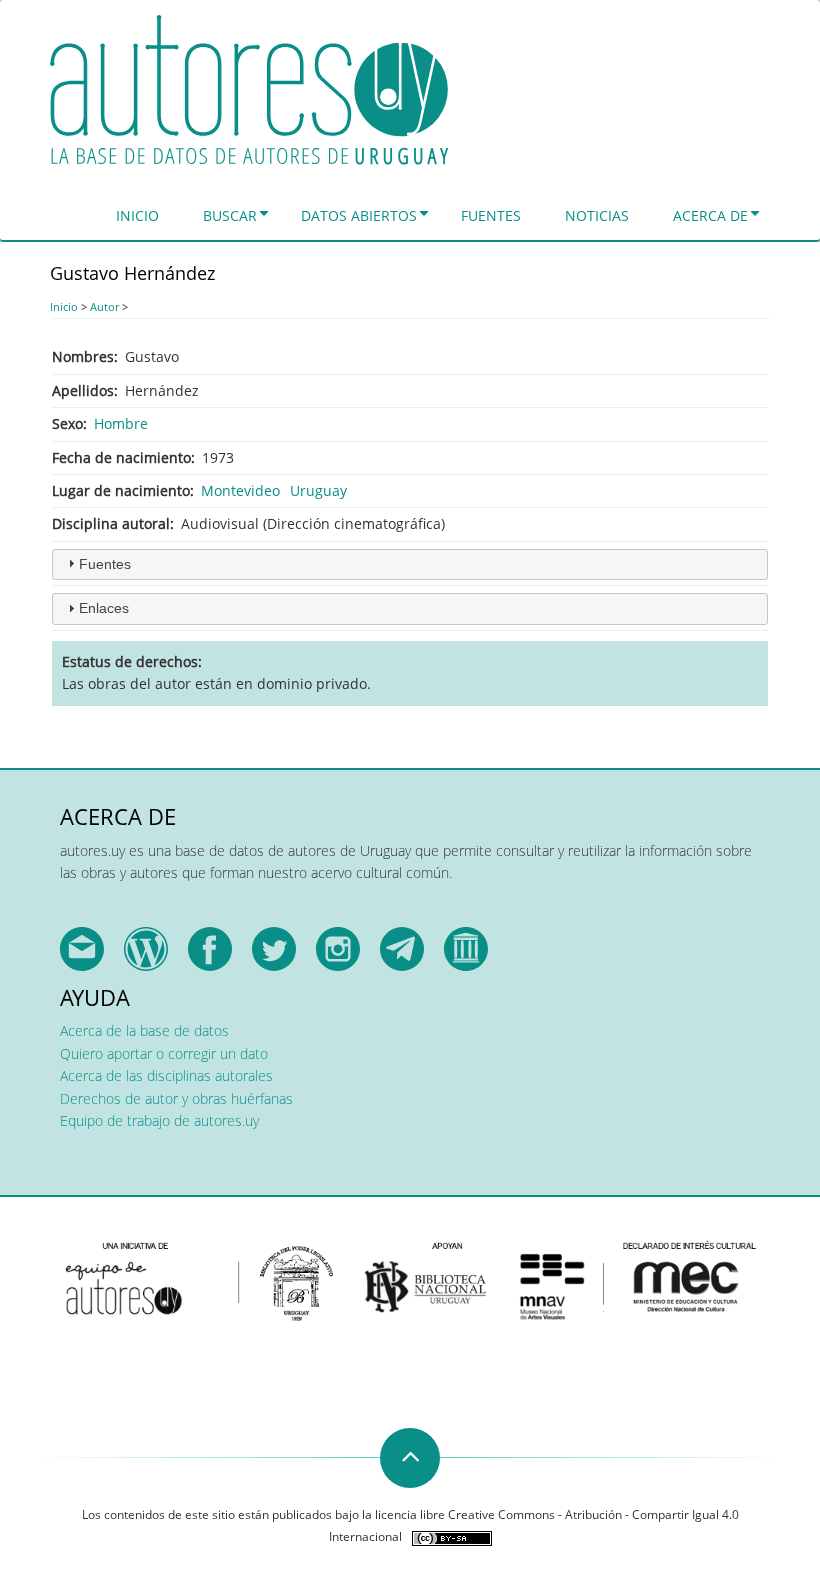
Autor (104, 306)
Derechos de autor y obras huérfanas (176, 1098)
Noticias (597, 215)
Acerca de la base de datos (144, 1030)
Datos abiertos (359, 215)
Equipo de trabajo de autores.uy (159, 1120)
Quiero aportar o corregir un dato (164, 1053)
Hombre (121, 423)
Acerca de (710, 215)
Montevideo (240, 490)
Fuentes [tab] (105, 564)
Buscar (230, 215)
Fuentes (491, 215)
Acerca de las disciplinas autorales (166, 1075)
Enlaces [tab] (104, 608)
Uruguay (318, 490)
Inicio (137, 215)
